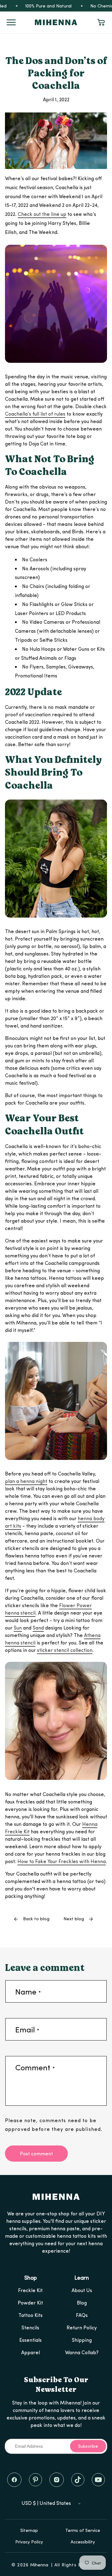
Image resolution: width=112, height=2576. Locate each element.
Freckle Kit (30, 2290)
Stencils (30, 2327)
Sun (18, 1628)
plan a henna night (26, 1481)
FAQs (82, 2315)
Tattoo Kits (30, 2315)
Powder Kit (30, 2302)
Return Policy (82, 2327)
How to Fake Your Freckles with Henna (62, 1861)
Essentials (30, 2340)
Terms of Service (83, 2530)
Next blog (74, 1919)
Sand (38, 1628)
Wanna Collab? (82, 2352)
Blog (82, 2302)
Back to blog (36, 1919)
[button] (11, 22)
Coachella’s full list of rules (35, 414)
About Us (82, 2290)
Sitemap (29, 2530)
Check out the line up (42, 214)
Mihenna (39, 2565)
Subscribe (88, 2446)
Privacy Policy (29, 2542)
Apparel (30, 2352)
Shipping (82, 2340)
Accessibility (83, 2542)
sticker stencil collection (65, 1650)
